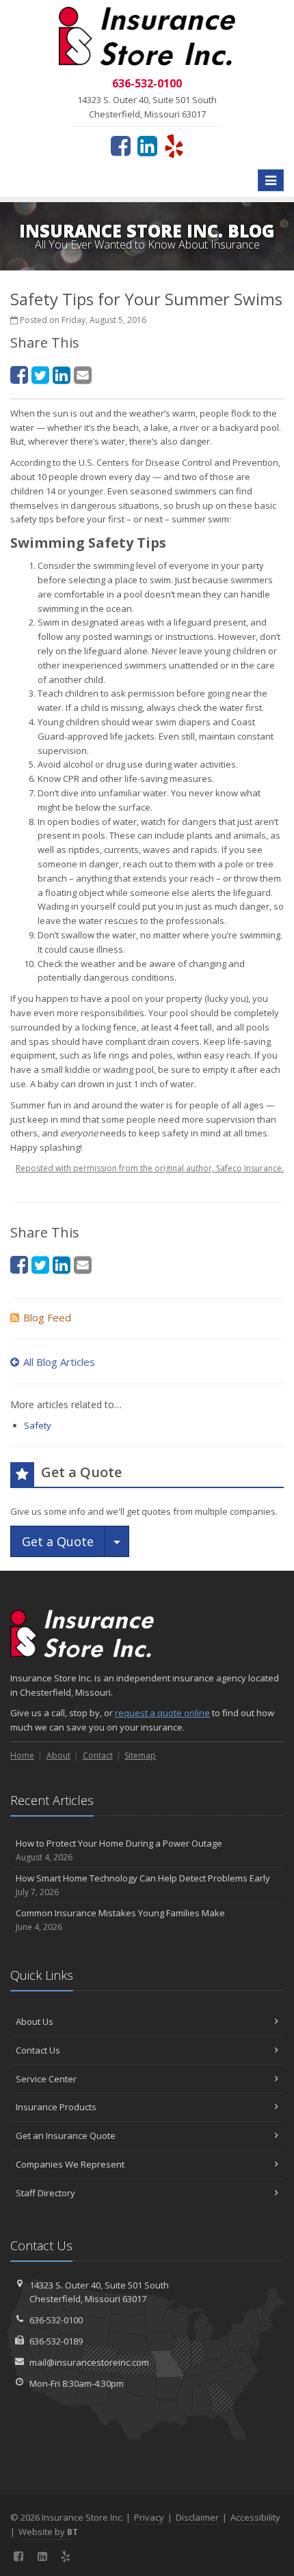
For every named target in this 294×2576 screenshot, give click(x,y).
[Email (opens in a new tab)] (83, 375)
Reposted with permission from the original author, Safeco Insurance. (150, 1168)
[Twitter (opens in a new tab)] (40, 375)
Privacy (149, 2517)
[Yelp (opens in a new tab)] (174, 145)
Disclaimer (197, 2517)
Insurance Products (56, 2107)
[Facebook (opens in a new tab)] (121, 145)
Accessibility (255, 2517)
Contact (98, 1755)
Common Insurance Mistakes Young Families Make (120, 1920)
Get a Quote (58, 1541)
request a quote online (162, 1713)
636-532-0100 (56, 2320)
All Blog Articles (59, 1362)
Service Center (46, 2079)
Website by (48, 2532)
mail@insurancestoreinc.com (89, 2362)
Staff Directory (45, 2193)
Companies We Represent (70, 2164)
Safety (38, 1425)
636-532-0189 (56, 2341)
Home (22, 1755)
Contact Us (38, 2050)
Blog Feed (47, 1317)
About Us (35, 2021)
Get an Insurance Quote (66, 2136)
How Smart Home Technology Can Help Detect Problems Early (143, 1885)
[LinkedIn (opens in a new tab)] (147, 145)
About (58, 1755)
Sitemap (140, 1755)
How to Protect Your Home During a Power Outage (119, 1850)
